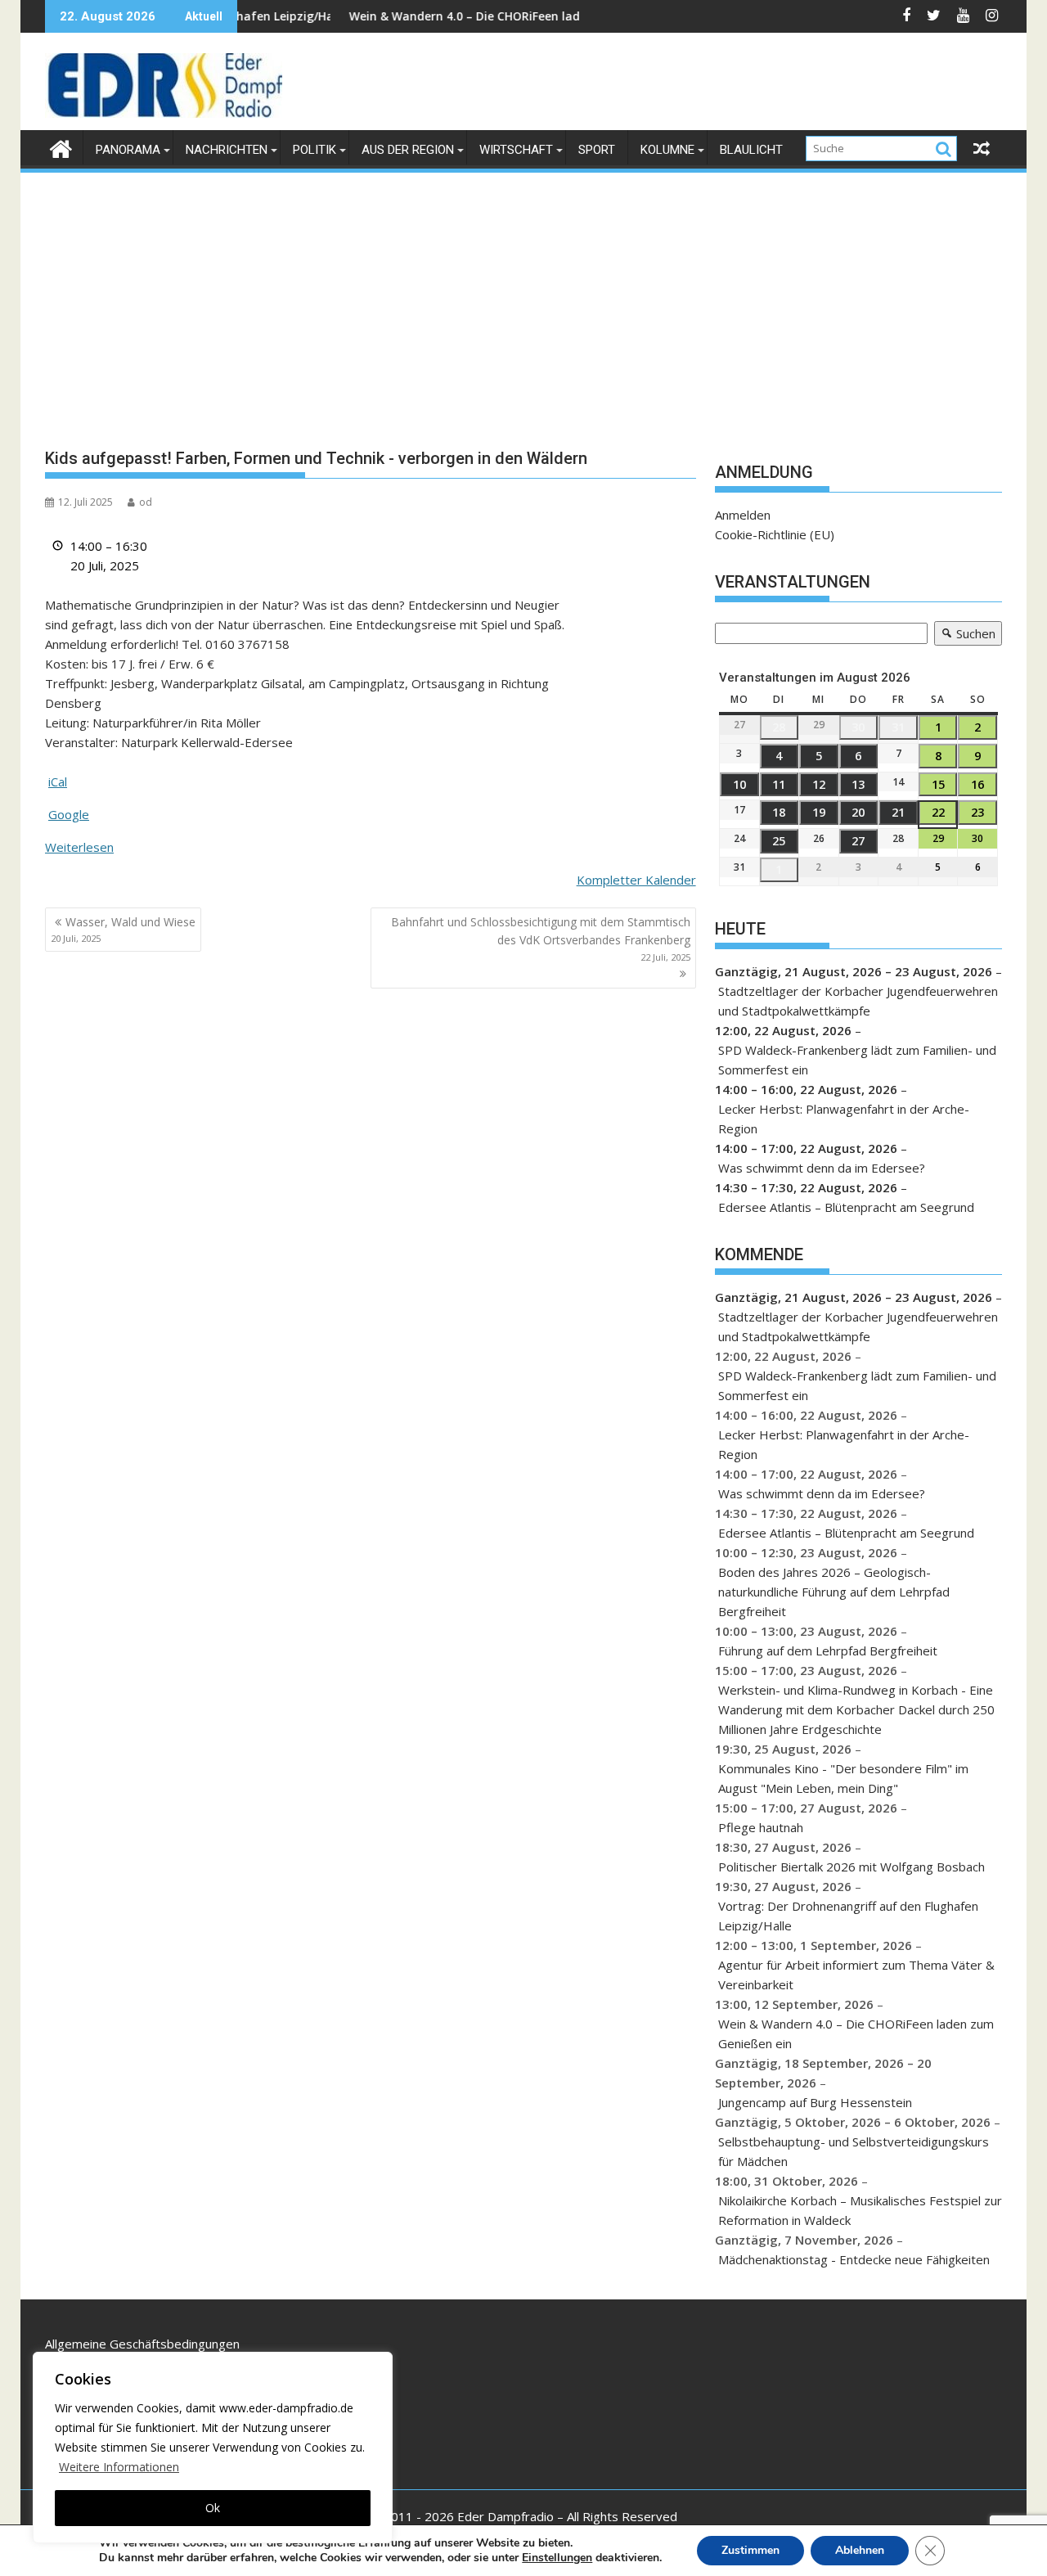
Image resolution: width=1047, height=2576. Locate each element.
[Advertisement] (523, 298)
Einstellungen (557, 2558)
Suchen (965, 635)
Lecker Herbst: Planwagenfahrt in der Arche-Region (844, 1119)
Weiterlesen (79, 847)
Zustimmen (750, 2550)
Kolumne (667, 150)
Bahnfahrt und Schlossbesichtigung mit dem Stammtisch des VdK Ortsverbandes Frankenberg (541, 939)
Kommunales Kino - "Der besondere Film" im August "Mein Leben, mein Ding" (843, 1778)
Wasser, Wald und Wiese (123, 929)
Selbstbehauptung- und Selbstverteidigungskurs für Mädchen (854, 2151)
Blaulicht (751, 150)
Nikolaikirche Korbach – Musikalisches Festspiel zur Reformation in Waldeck (860, 2210)
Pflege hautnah (761, 1827)
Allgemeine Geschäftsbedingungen (142, 2344)
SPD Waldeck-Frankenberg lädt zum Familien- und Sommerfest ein (857, 1060)
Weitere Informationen (119, 2467)
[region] (213, 2448)
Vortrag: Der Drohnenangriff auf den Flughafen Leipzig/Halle (848, 1916)
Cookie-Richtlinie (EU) (775, 534)
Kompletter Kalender (636, 880)
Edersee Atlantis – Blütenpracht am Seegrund (846, 1207)
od (146, 502)
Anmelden (743, 515)
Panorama (128, 150)
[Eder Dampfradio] (61, 147)
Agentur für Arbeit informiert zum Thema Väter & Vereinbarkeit (856, 1975)
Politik (315, 150)
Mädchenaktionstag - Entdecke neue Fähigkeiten (854, 2259)
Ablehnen (860, 2550)
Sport (597, 150)
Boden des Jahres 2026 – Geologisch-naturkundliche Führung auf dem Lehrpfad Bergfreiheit (834, 1592)
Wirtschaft (516, 150)
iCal (58, 781)
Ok (213, 2508)
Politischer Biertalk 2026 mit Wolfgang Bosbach (852, 1867)
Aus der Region (408, 150)
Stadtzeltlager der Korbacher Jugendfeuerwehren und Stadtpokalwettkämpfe (858, 1001)
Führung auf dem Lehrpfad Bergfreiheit (828, 1651)
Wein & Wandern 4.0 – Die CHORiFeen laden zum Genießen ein (452, 16)
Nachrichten (227, 150)
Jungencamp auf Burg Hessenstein (815, 2102)
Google (69, 814)
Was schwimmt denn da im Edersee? (822, 1168)
